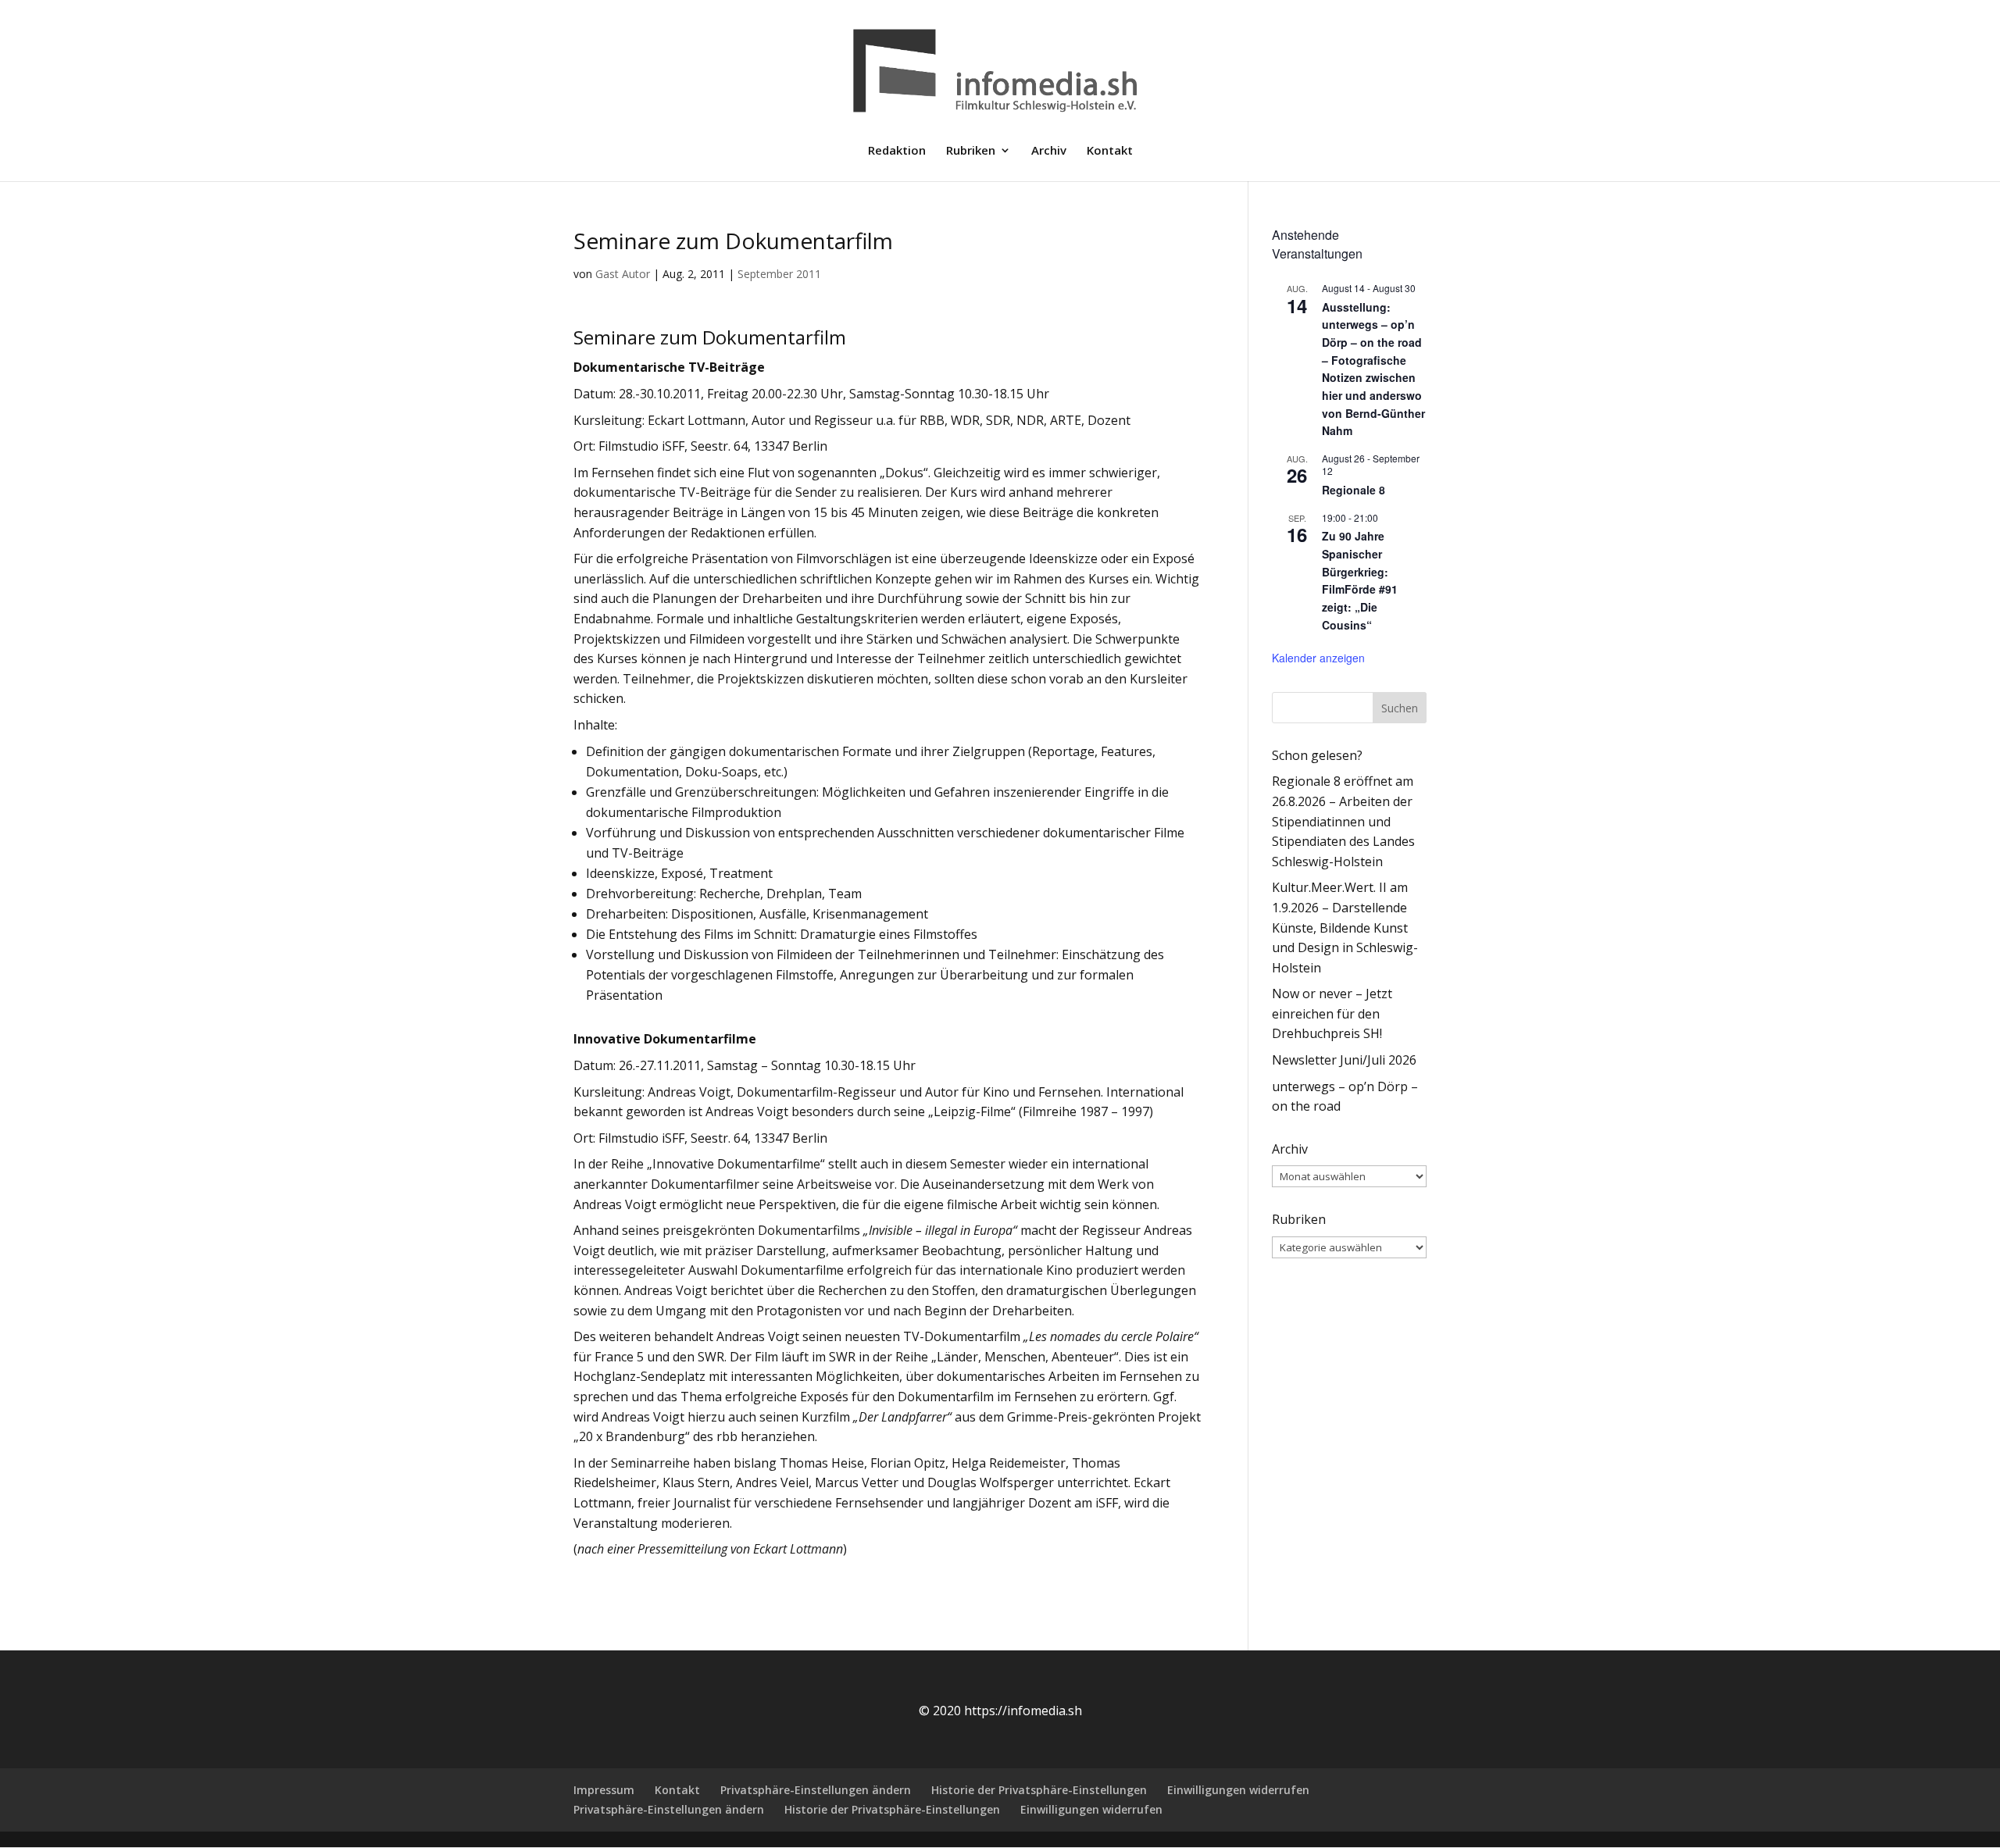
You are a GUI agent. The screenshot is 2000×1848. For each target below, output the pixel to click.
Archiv (1049, 151)
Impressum (604, 1790)
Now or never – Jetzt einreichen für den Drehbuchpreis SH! (1332, 1013)
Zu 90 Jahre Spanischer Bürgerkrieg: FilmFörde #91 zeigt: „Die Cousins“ (1360, 580)
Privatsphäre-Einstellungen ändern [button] (816, 1790)
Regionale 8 (1354, 490)
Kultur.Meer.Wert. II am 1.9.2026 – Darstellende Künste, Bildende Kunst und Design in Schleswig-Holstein (1345, 927)
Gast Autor (623, 274)
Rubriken (971, 151)
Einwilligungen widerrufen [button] (1238, 1790)
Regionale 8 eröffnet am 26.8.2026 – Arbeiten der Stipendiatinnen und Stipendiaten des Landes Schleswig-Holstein (1343, 821)
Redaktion (897, 151)
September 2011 (779, 274)
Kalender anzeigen (1318, 658)
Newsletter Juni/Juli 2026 (1344, 1060)
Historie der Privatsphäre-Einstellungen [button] (1039, 1790)
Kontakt (1110, 151)
